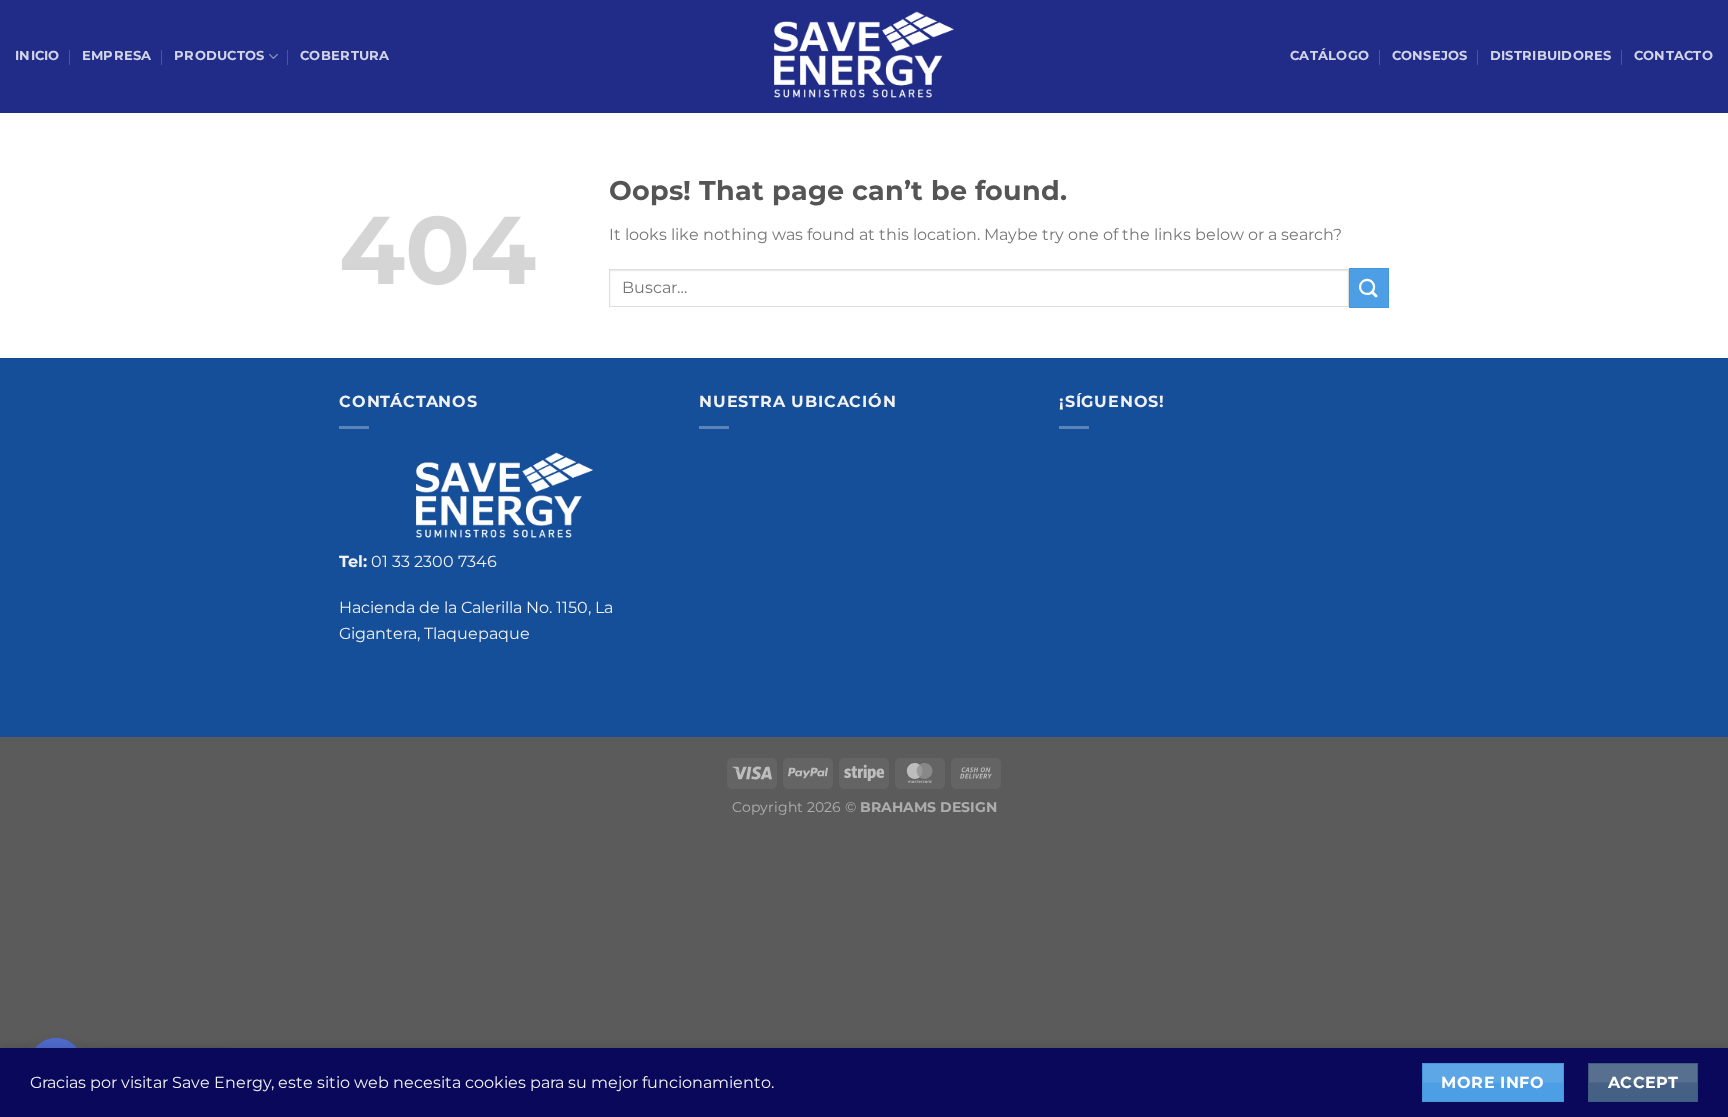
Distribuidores (1551, 55)
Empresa (117, 55)
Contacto (1673, 55)
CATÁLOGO (1329, 55)
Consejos (1430, 55)
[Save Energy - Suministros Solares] (864, 57)
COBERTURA (344, 55)
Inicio (37, 55)
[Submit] (1369, 287)
